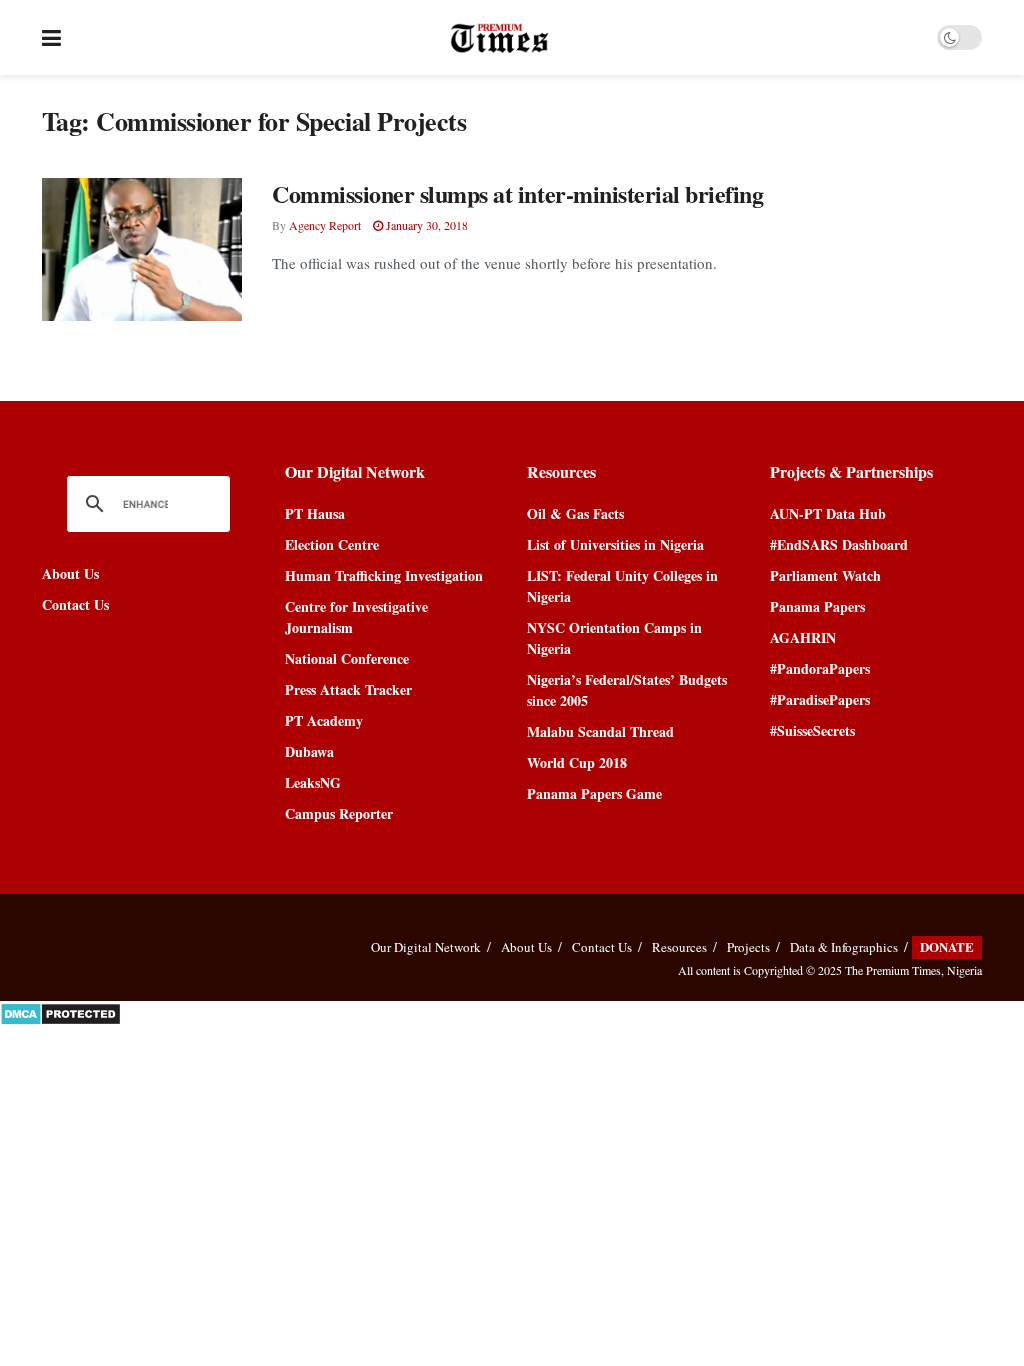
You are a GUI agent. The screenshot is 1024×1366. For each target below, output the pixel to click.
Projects (748, 947)
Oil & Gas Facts (575, 513)
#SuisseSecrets (812, 730)
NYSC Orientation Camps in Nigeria (614, 638)
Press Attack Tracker (348, 689)
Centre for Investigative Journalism (356, 617)
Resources (679, 947)
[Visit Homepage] (499, 38)
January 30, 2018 (425, 225)
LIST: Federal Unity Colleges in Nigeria (622, 586)
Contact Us (75, 604)
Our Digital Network (426, 947)
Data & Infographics (844, 947)
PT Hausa (315, 513)
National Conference (347, 658)
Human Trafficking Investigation (384, 575)
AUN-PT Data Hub (828, 513)
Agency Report (325, 225)
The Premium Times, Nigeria (913, 970)
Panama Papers (817, 606)
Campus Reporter (339, 813)
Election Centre (332, 544)
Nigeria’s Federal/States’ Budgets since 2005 (627, 690)
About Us (70, 573)
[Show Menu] (51, 37)
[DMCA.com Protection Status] (60, 1011)
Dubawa (309, 751)
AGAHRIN (803, 637)
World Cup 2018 (577, 762)
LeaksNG (313, 782)
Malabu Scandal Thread (600, 731)
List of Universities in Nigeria (615, 544)
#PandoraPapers (820, 668)
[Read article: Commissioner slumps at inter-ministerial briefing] (142, 249)
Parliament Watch (825, 575)
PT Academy (324, 720)
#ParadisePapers (820, 699)
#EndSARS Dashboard (839, 544)
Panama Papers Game (594, 793)
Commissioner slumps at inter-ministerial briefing (517, 193)
